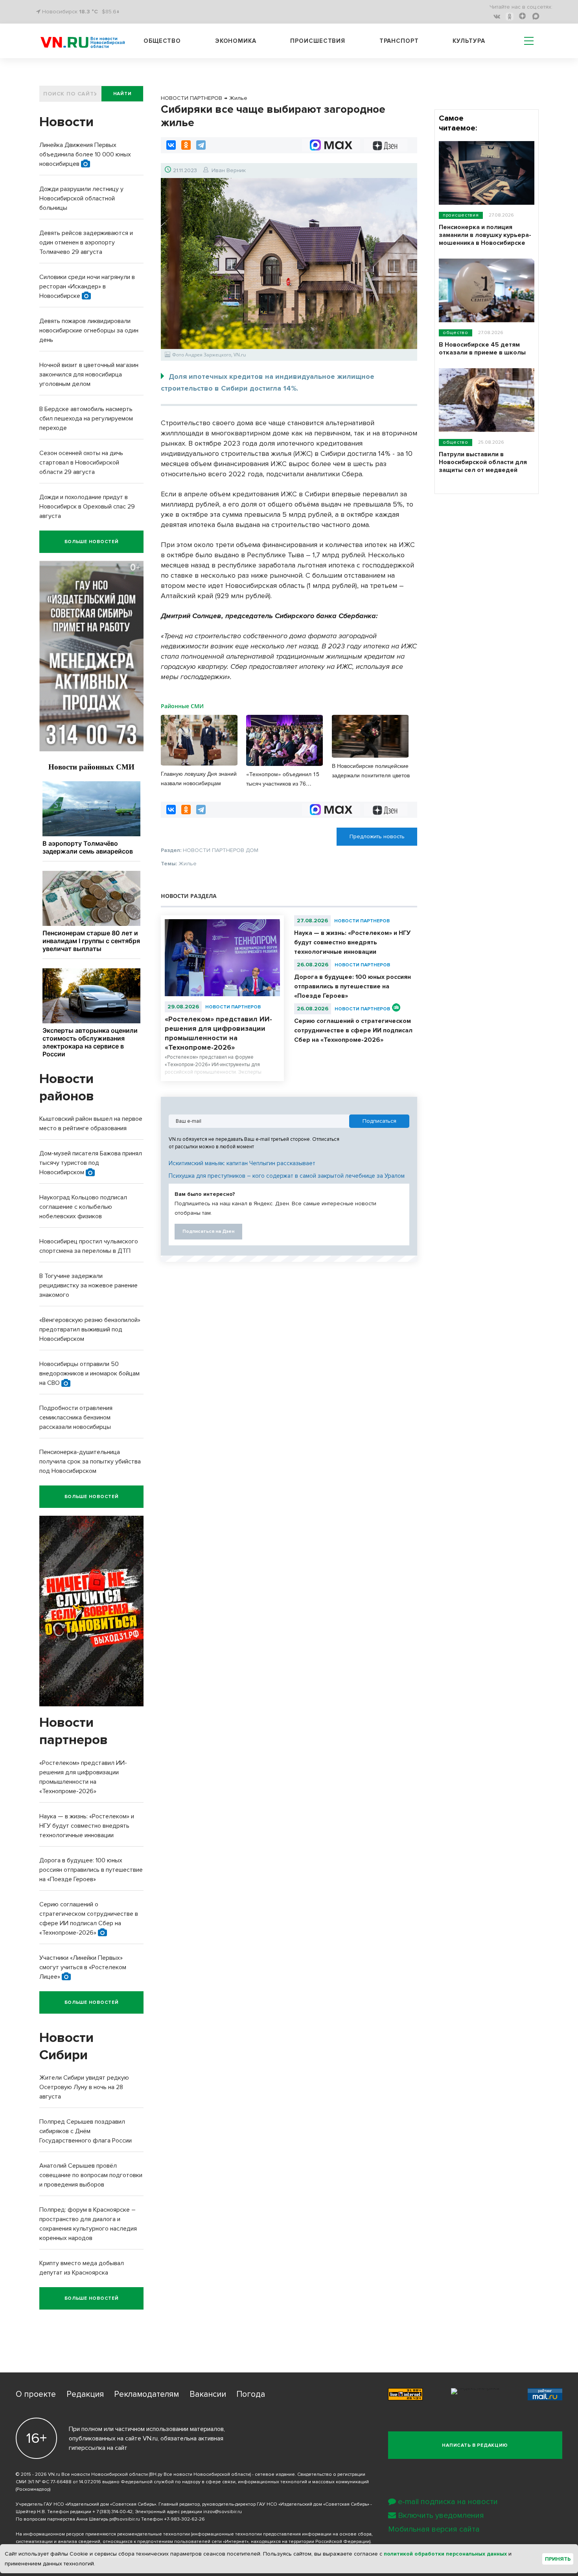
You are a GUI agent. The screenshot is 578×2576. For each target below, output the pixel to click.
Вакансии (208, 2394)
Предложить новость (377, 836)
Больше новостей (92, 542)
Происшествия (318, 41)
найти (122, 94)
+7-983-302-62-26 (184, 2519)
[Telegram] (201, 145)
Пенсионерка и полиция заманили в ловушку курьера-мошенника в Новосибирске (485, 235)
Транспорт (399, 41)
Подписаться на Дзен (208, 1231)
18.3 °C (88, 12)
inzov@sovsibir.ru (223, 2512)
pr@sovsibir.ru (125, 2519)
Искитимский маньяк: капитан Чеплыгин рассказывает (242, 1163)
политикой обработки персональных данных (445, 2554)
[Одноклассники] (186, 145)
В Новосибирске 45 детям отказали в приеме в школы (482, 349)
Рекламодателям (146, 2394)
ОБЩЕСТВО (456, 333)
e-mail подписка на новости (448, 2502)
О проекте (36, 2394)
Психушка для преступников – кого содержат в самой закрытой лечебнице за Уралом (287, 1176)
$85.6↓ (111, 12)
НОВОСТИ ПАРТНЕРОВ (233, 1007)
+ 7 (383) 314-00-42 (112, 2512)
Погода (251, 2394)
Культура (469, 41)
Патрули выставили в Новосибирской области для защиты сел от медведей (483, 462)
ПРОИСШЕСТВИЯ (461, 215)
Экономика (236, 41)
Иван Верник (229, 170)
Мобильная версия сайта (434, 2529)
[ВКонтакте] (171, 145)
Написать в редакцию (475, 2445)
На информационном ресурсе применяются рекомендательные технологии (103, 2534)
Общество (162, 41)
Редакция (85, 2394)
